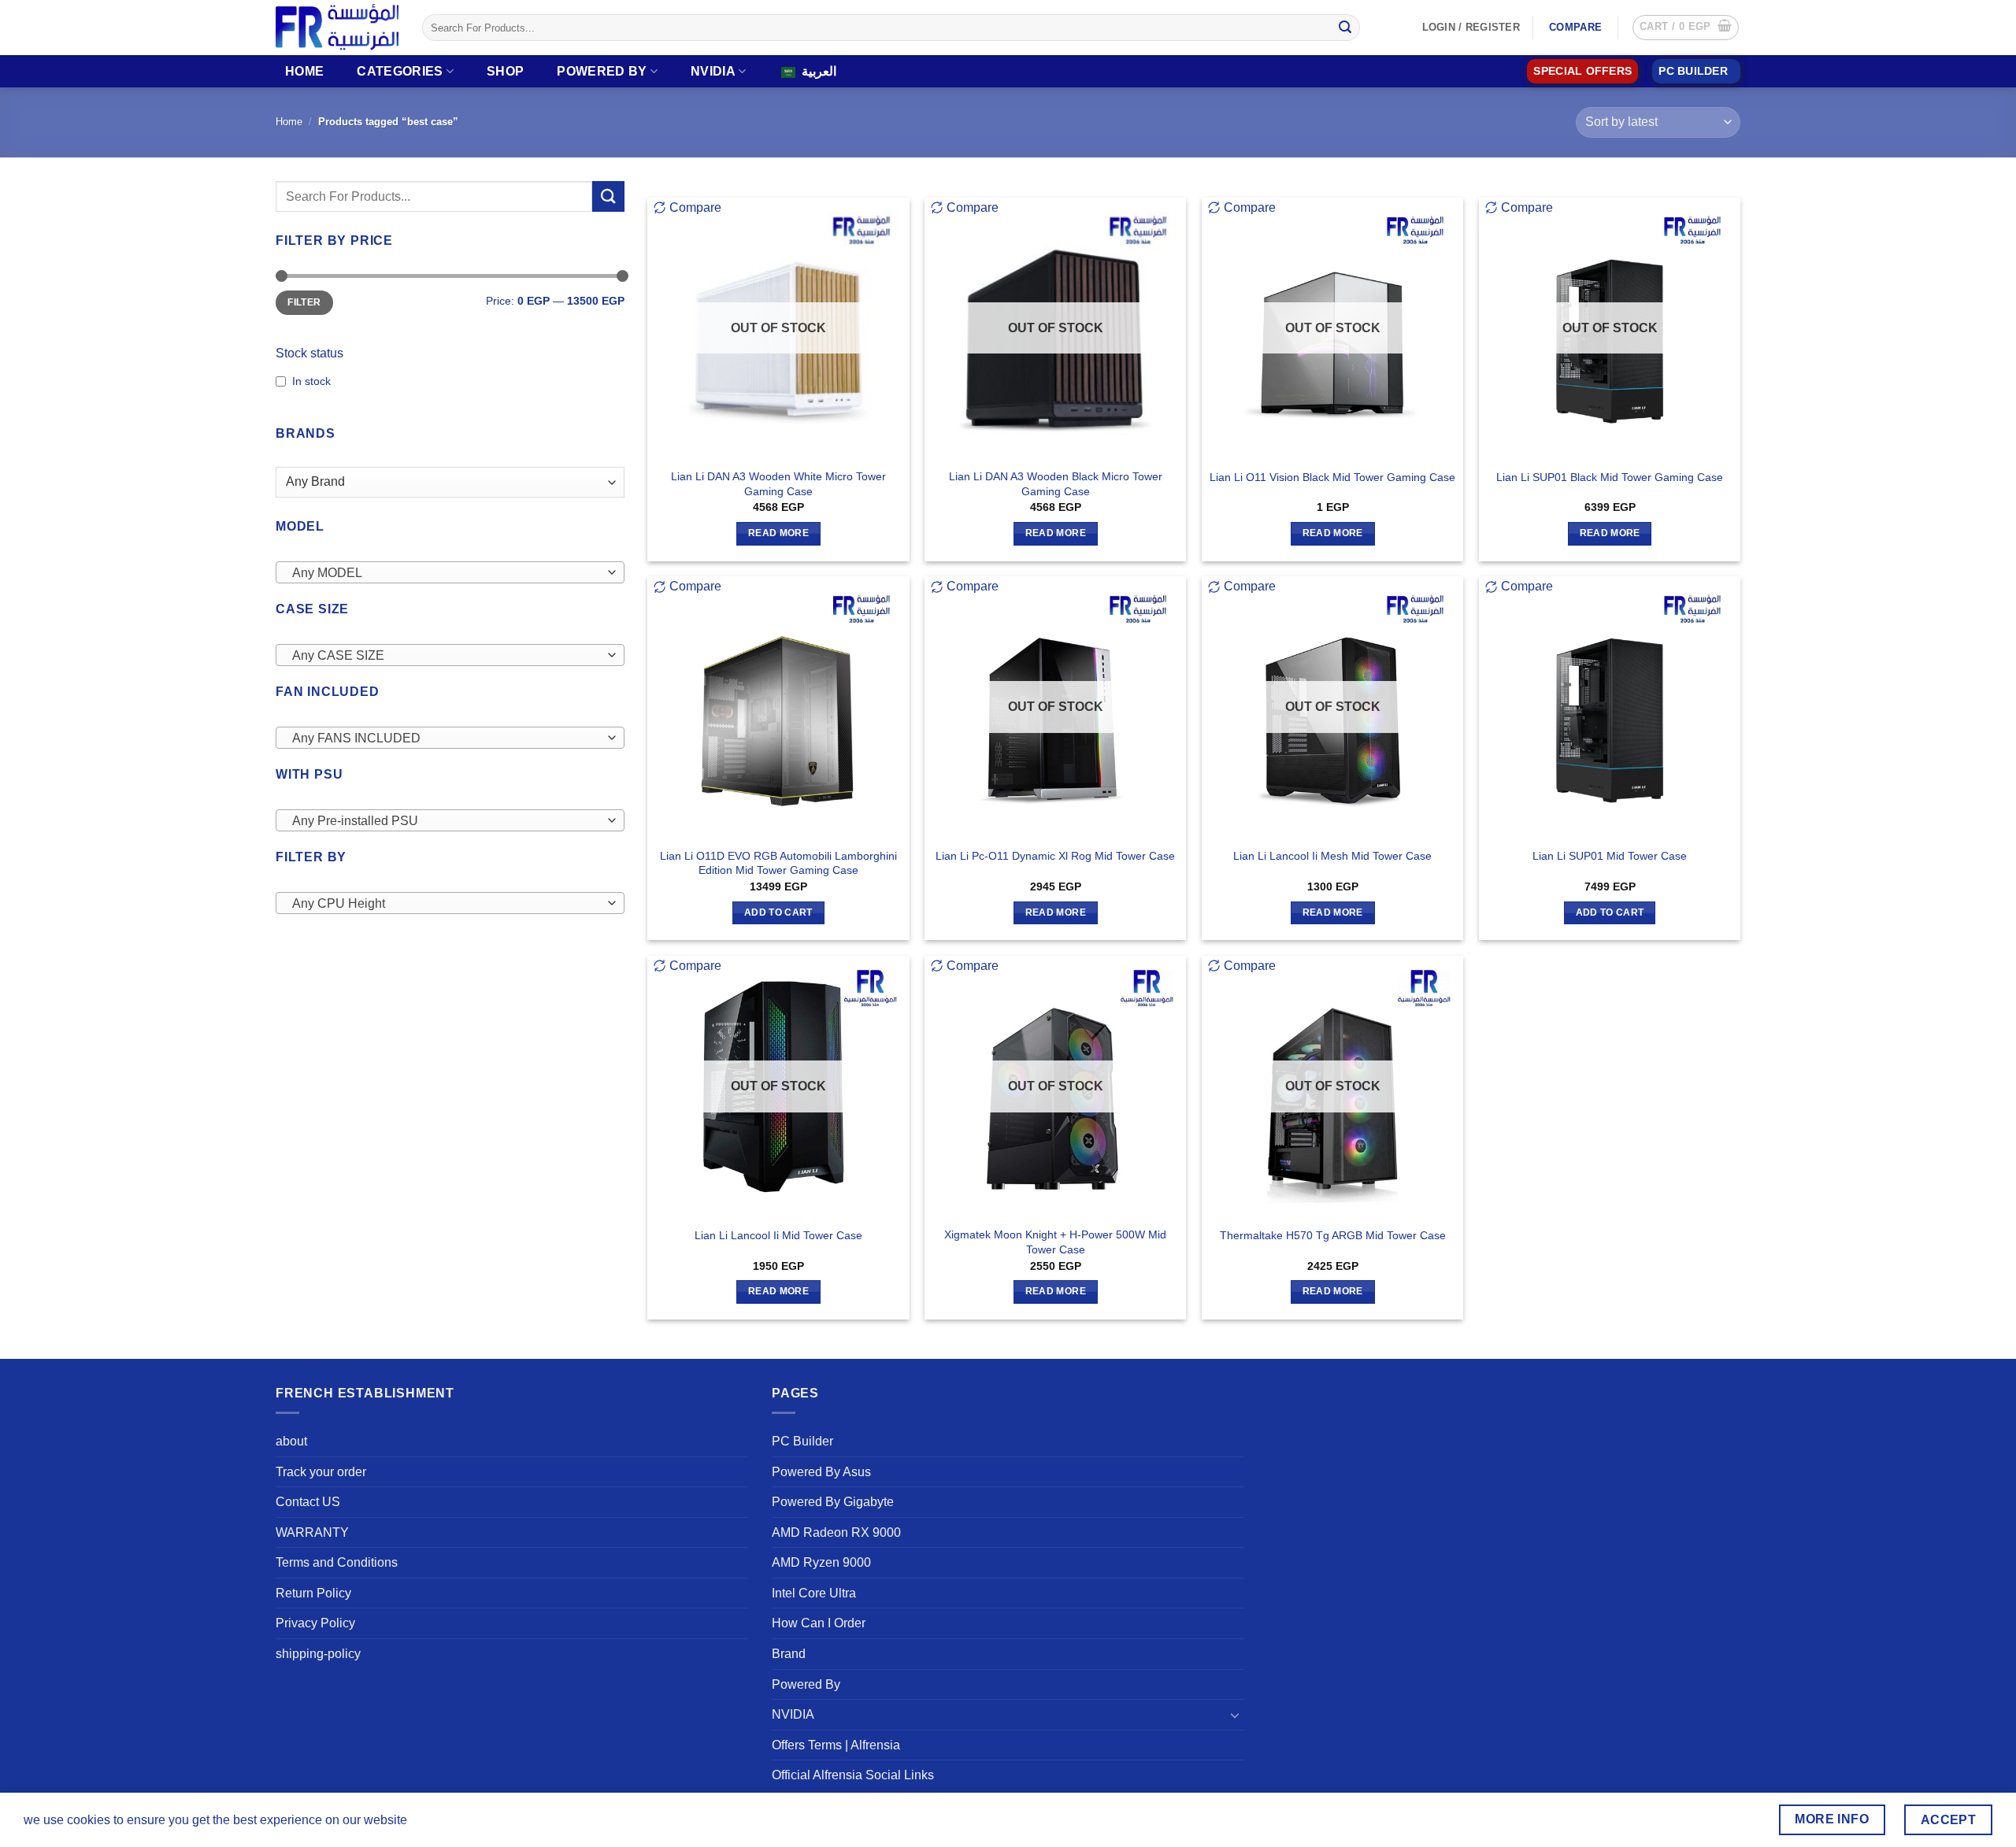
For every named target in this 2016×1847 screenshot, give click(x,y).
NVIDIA (713, 71)
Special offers (1582, 71)
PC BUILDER (1693, 71)
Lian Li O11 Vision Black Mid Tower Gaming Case (1332, 477)
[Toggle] (1235, 1715)
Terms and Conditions (337, 1562)
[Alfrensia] (337, 27)
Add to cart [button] (778, 912)
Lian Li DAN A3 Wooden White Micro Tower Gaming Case (778, 484)
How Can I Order (819, 1623)
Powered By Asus (821, 1472)
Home (304, 71)
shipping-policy (318, 1654)
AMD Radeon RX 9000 (836, 1532)
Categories (400, 71)
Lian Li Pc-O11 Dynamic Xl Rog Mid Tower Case (1055, 856)
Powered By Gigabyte (833, 1502)
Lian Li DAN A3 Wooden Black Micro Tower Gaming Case (1056, 484)
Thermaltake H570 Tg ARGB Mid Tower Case (1333, 1235)
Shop (505, 71)
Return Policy (313, 1593)
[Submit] (1345, 28)
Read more (778, 533)
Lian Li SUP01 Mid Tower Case (1610, 856)
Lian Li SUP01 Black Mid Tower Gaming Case (1610, 477)
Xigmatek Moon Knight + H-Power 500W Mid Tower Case (1055, 1242)
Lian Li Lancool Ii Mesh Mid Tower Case (1332, 856)
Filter (304, 302)
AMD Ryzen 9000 (821, 1562)
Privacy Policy (315, 1623)
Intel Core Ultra (814, 1593)
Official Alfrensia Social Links (853, 1775)
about (291, 1441)
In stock (311, 381)
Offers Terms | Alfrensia (836, 1745)
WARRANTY (312, 1532)
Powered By (602, 71)
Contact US (308, 1502)
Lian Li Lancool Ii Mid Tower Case (778, 1235)
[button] (1686, 28)
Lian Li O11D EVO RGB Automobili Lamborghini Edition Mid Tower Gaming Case (778, 863)
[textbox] (446, 573)
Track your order (321, 1472)
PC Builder (802, 1441)
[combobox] (450, 572)
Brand (789, 1654)
